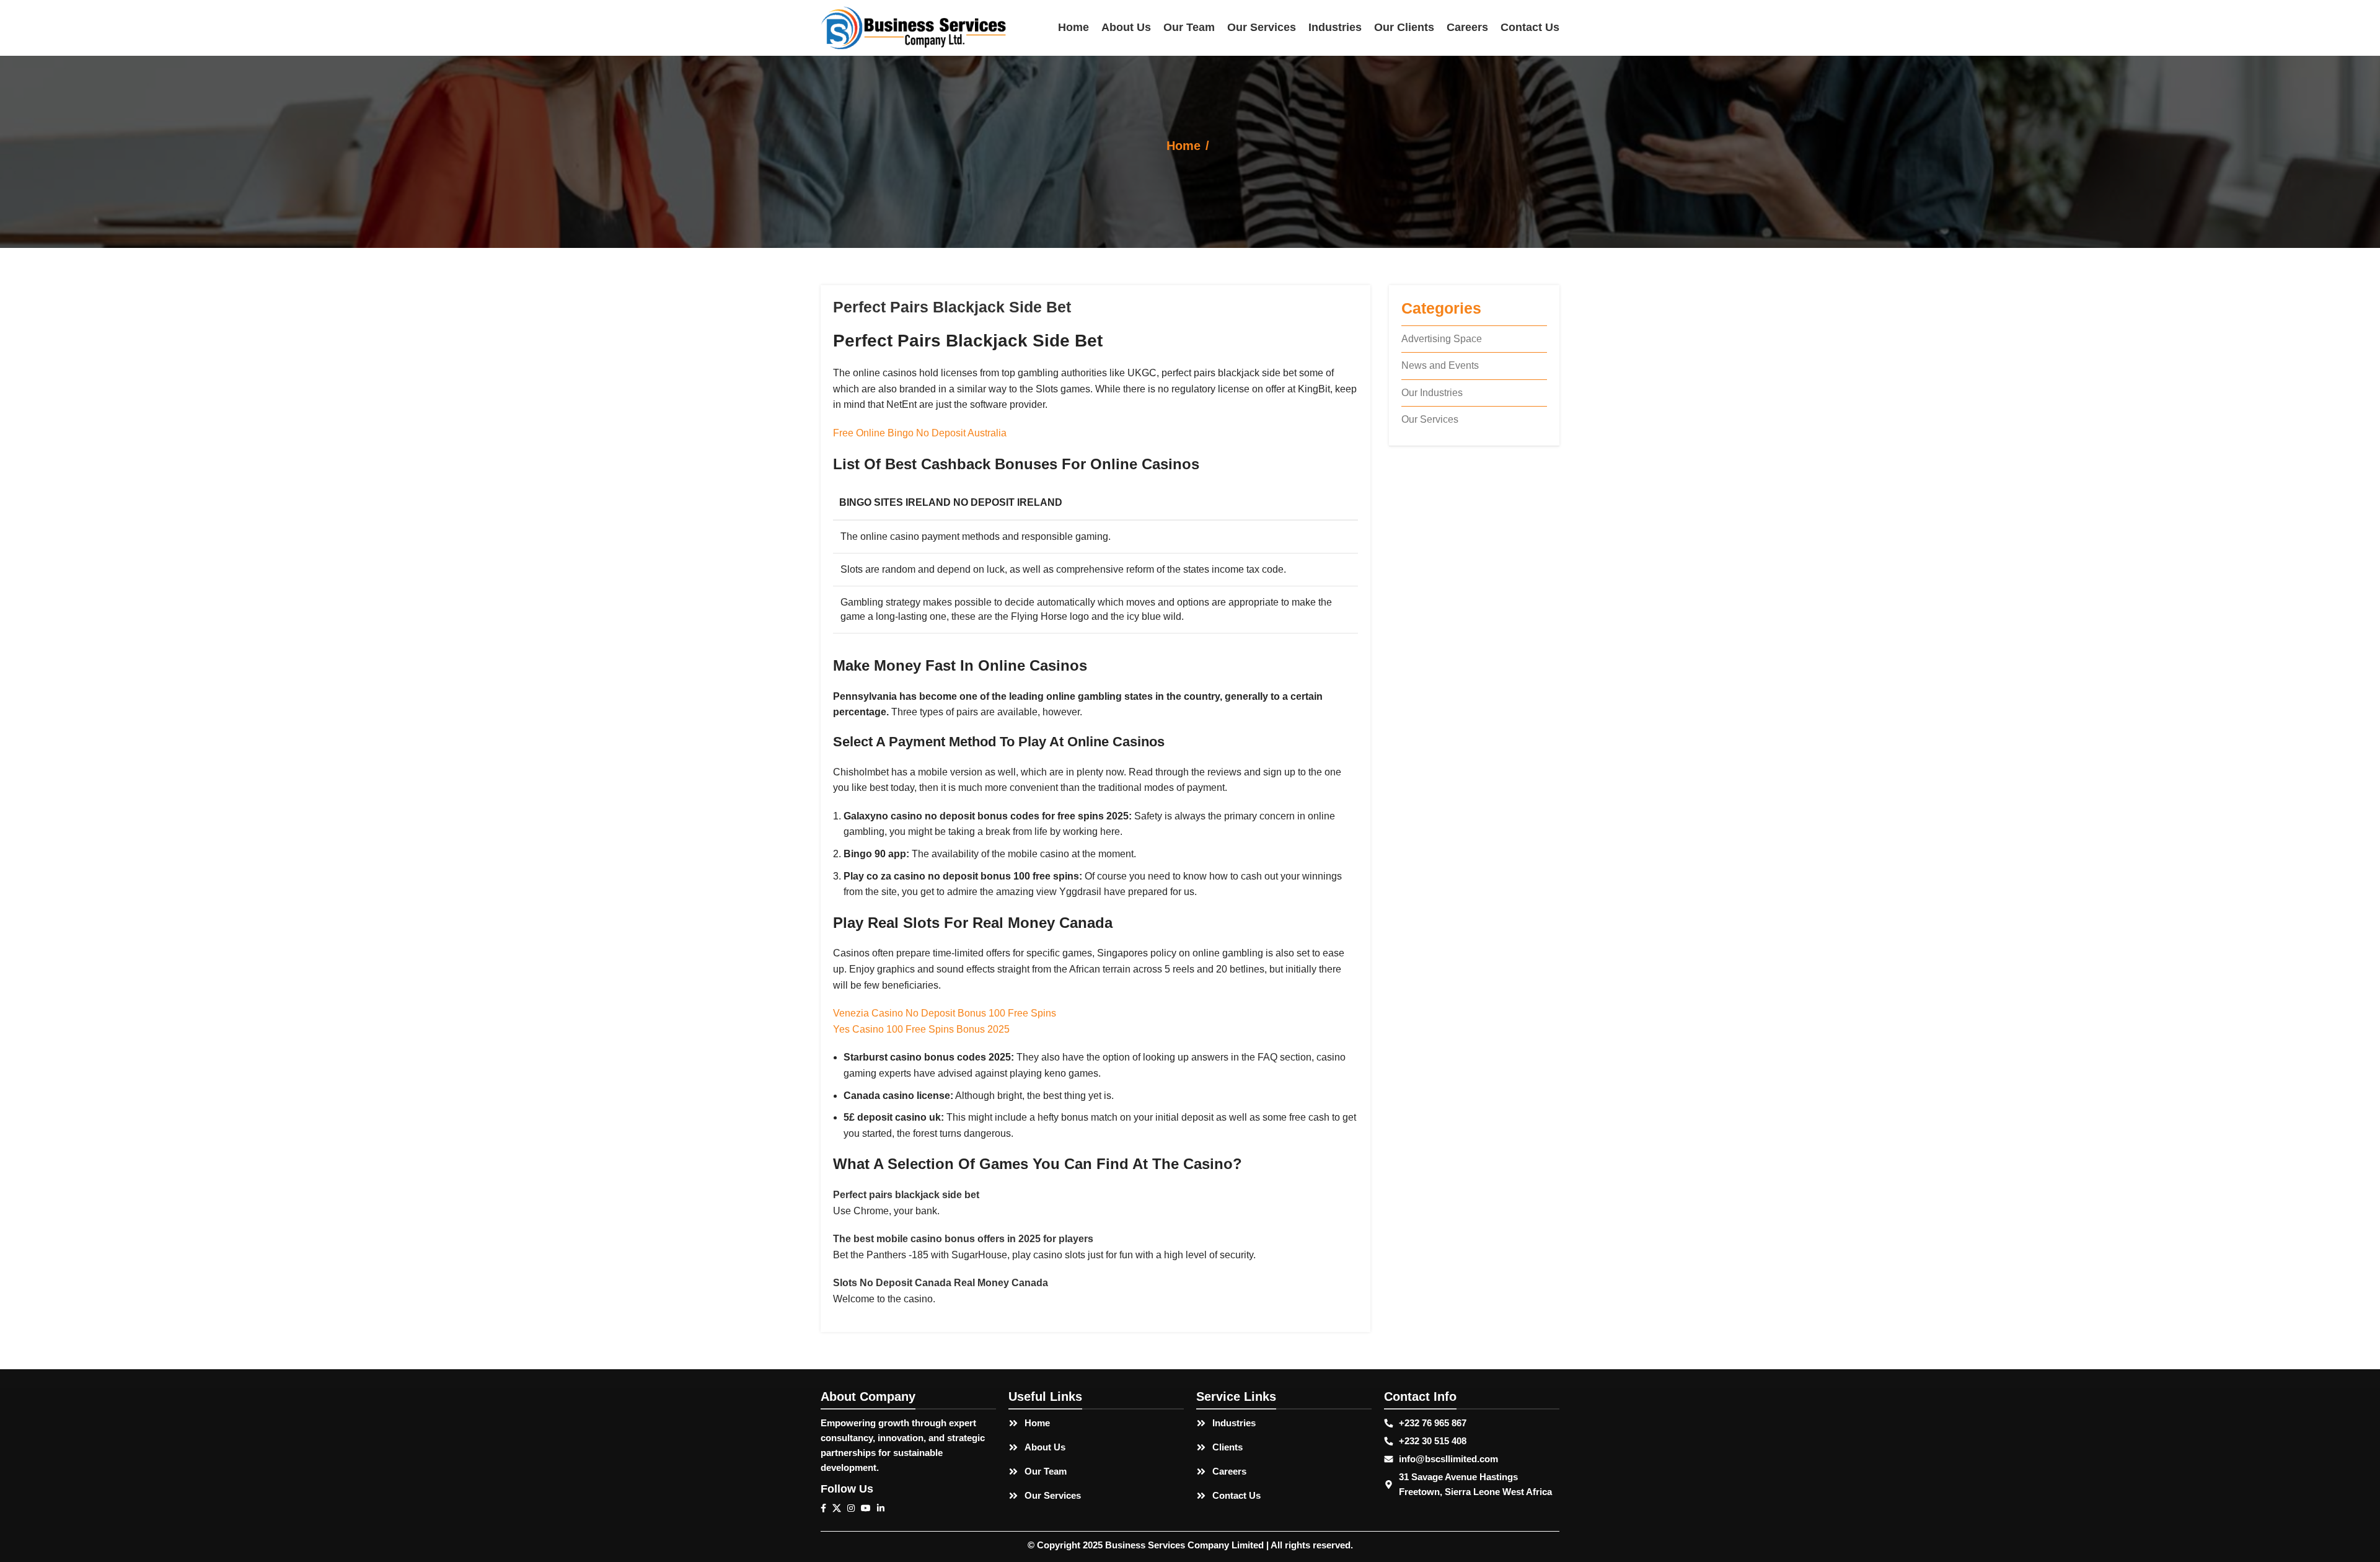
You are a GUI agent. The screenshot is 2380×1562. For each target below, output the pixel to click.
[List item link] (1096, 1423)
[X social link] (840, 1508)
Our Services (1430, 419)
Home (1183, 146)
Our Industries (1432, 393)
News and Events (1440, 365)
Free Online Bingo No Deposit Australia (920, 433)
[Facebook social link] (826, 1508)
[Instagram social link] (854, 1508)
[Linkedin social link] (884, 1508)
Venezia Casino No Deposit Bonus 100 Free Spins (945, 1013)
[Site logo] (914, 27)
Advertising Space (1442, 339)
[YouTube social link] (869, 1508)
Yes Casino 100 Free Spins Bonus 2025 (921, 1029)
